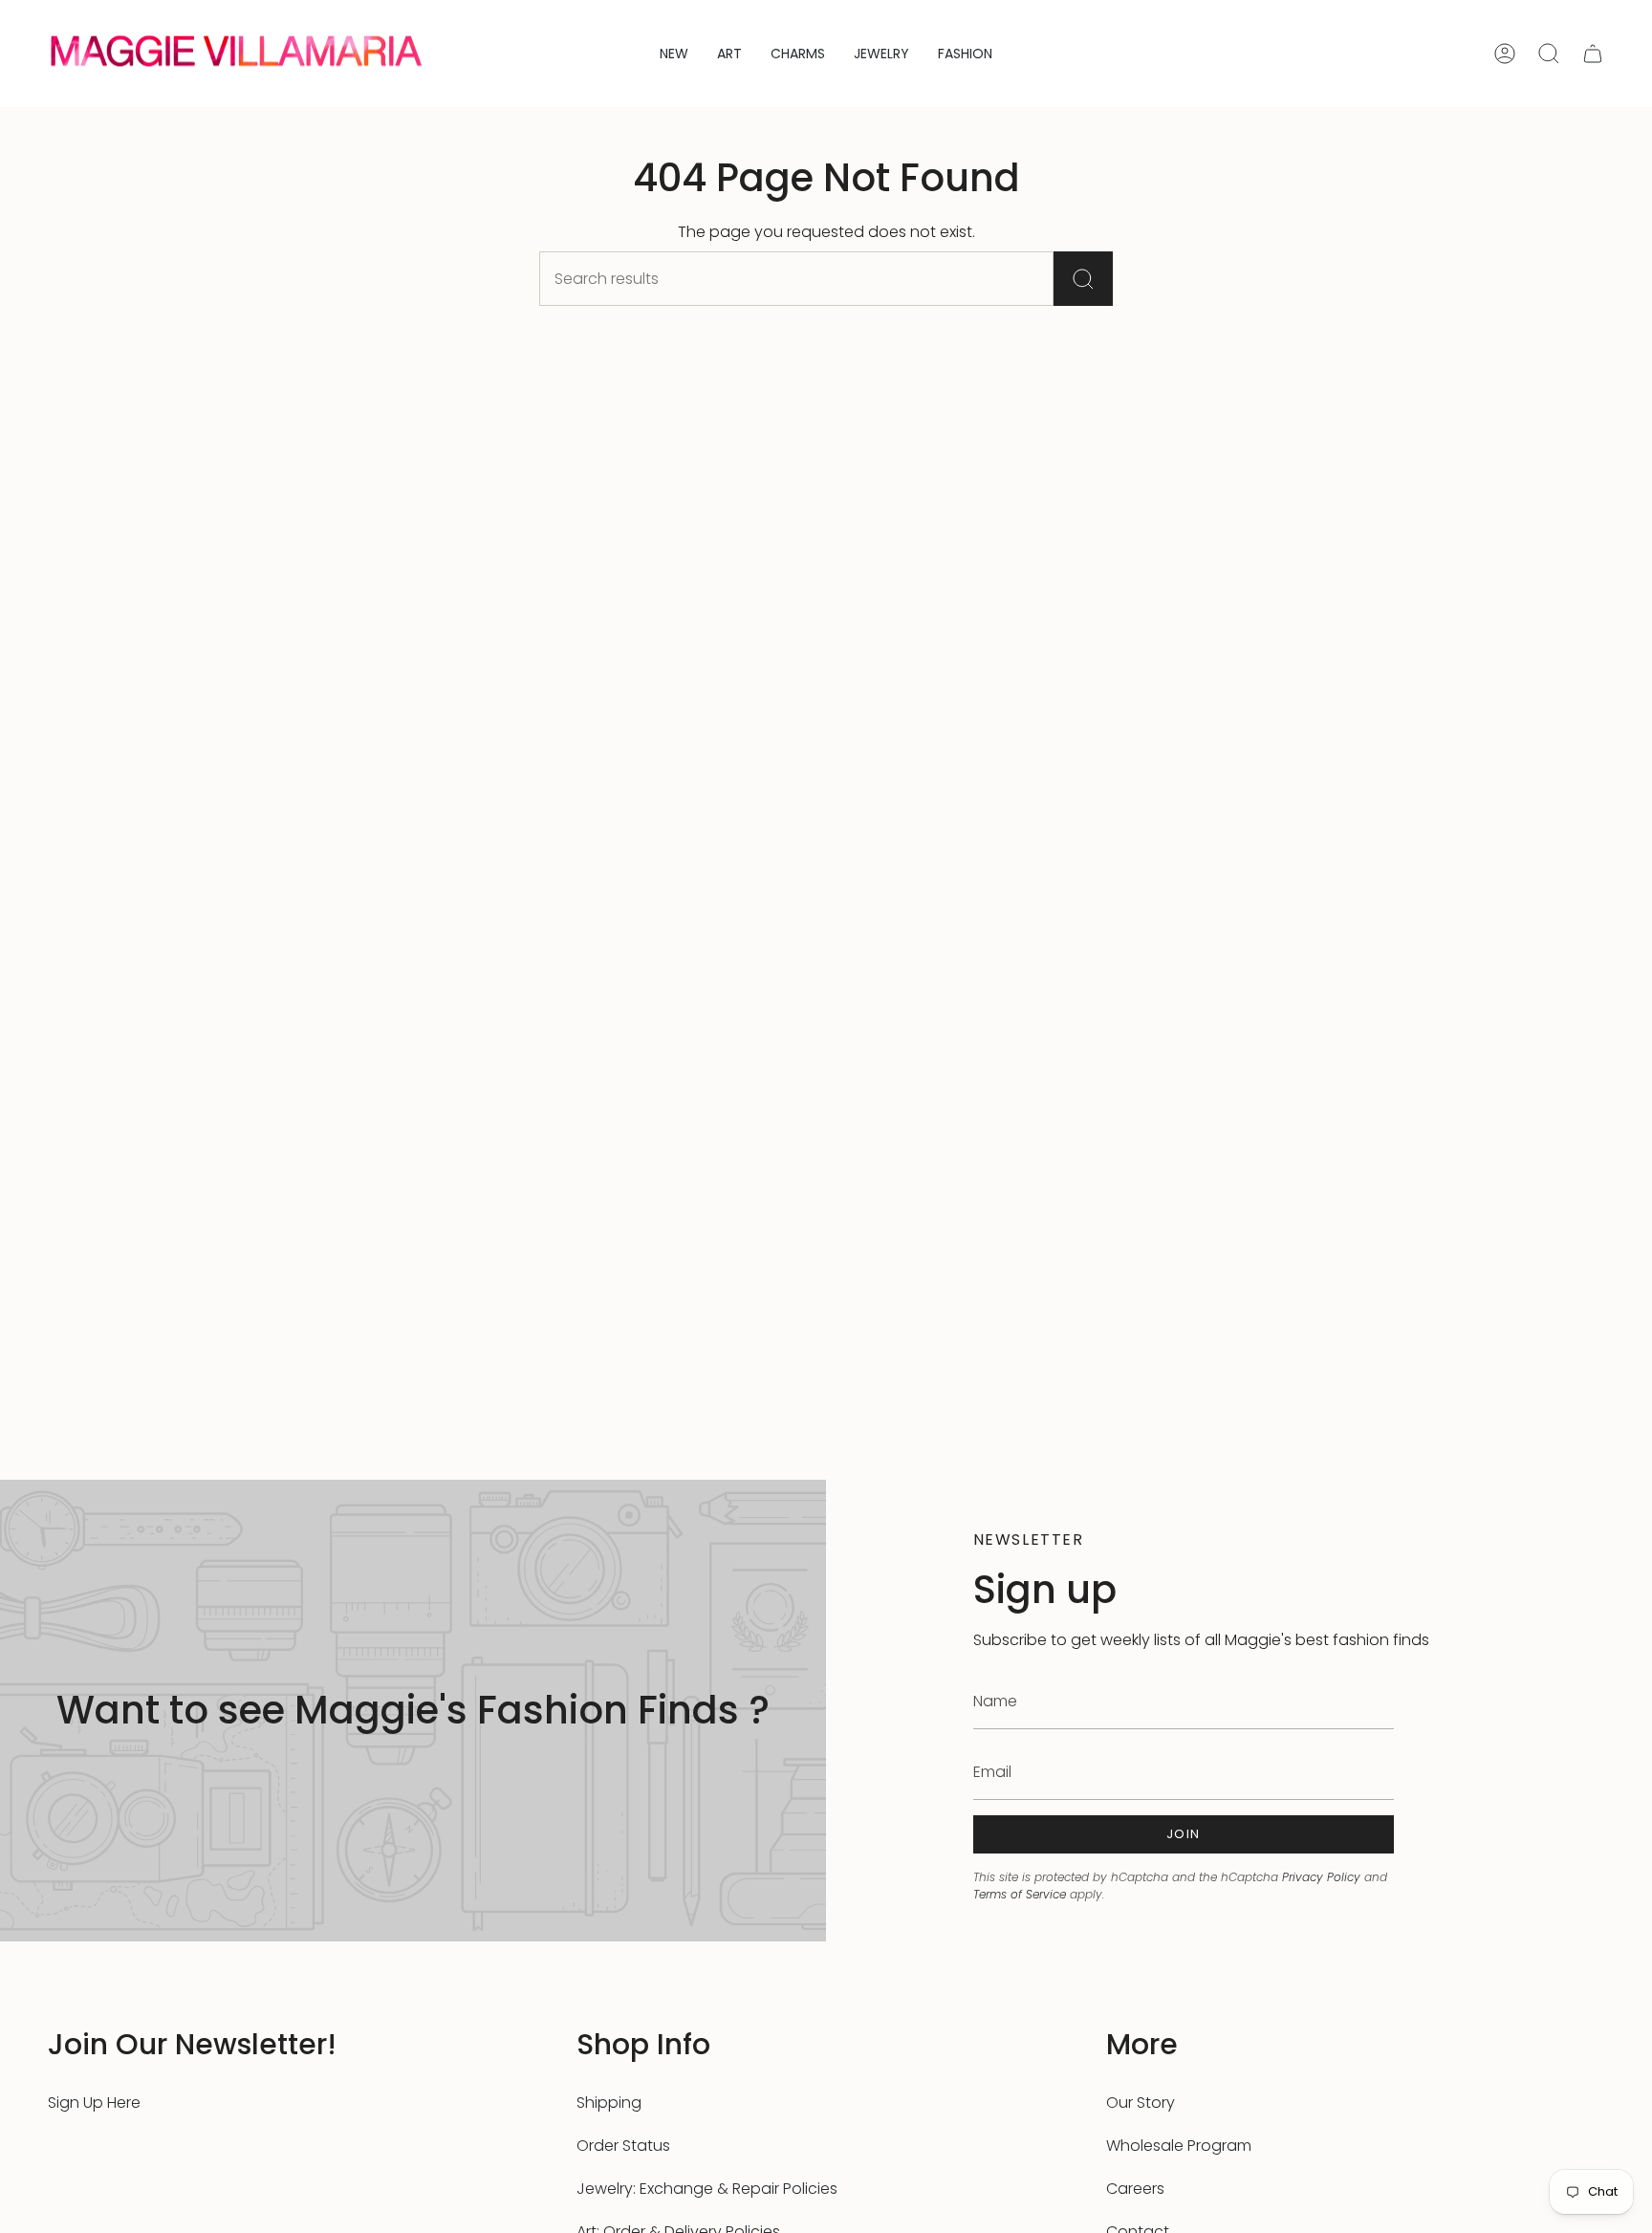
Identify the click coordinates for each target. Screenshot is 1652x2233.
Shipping (609, 2103)
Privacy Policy (1321, 1877)
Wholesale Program (1179, 2146)
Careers (1135, 2189)
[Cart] (1593, 54)
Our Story (1141, 2103)
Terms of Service (1020, 1894)
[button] (729, 54)
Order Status (623, 2146)
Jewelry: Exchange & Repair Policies (707, 2189)
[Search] (1083, 279)
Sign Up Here (94, 2103)
